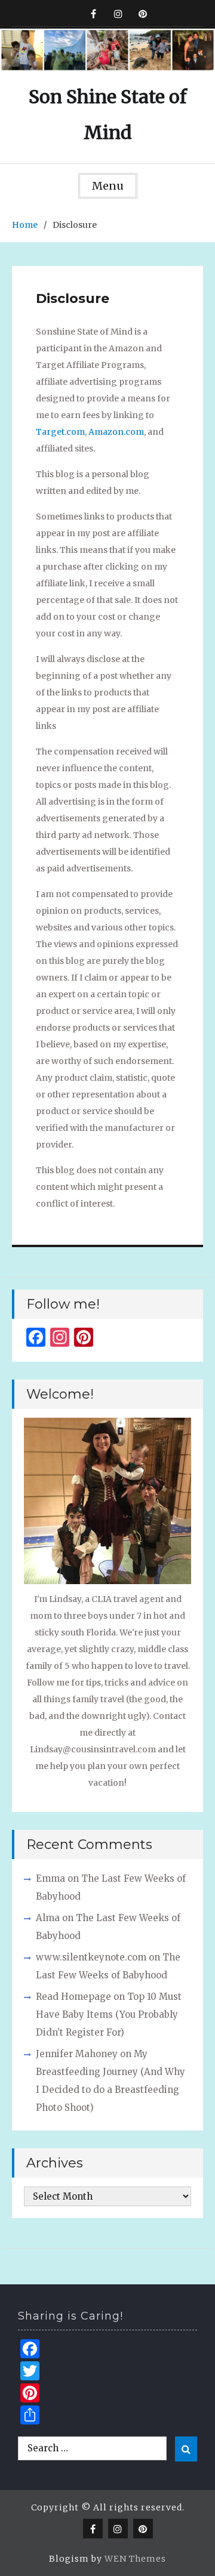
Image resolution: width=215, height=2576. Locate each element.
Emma (50, 1878)
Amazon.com (116, 432)
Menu (108, 186)
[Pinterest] (142, 13)
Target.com (60, 432)
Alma (48, 1918)
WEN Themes (135, 2559)
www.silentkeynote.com (91, 1957)
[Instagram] (118, 13)
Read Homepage (73, 1997)
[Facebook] (93, 13)
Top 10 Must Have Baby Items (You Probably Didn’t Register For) (109, 2014)
